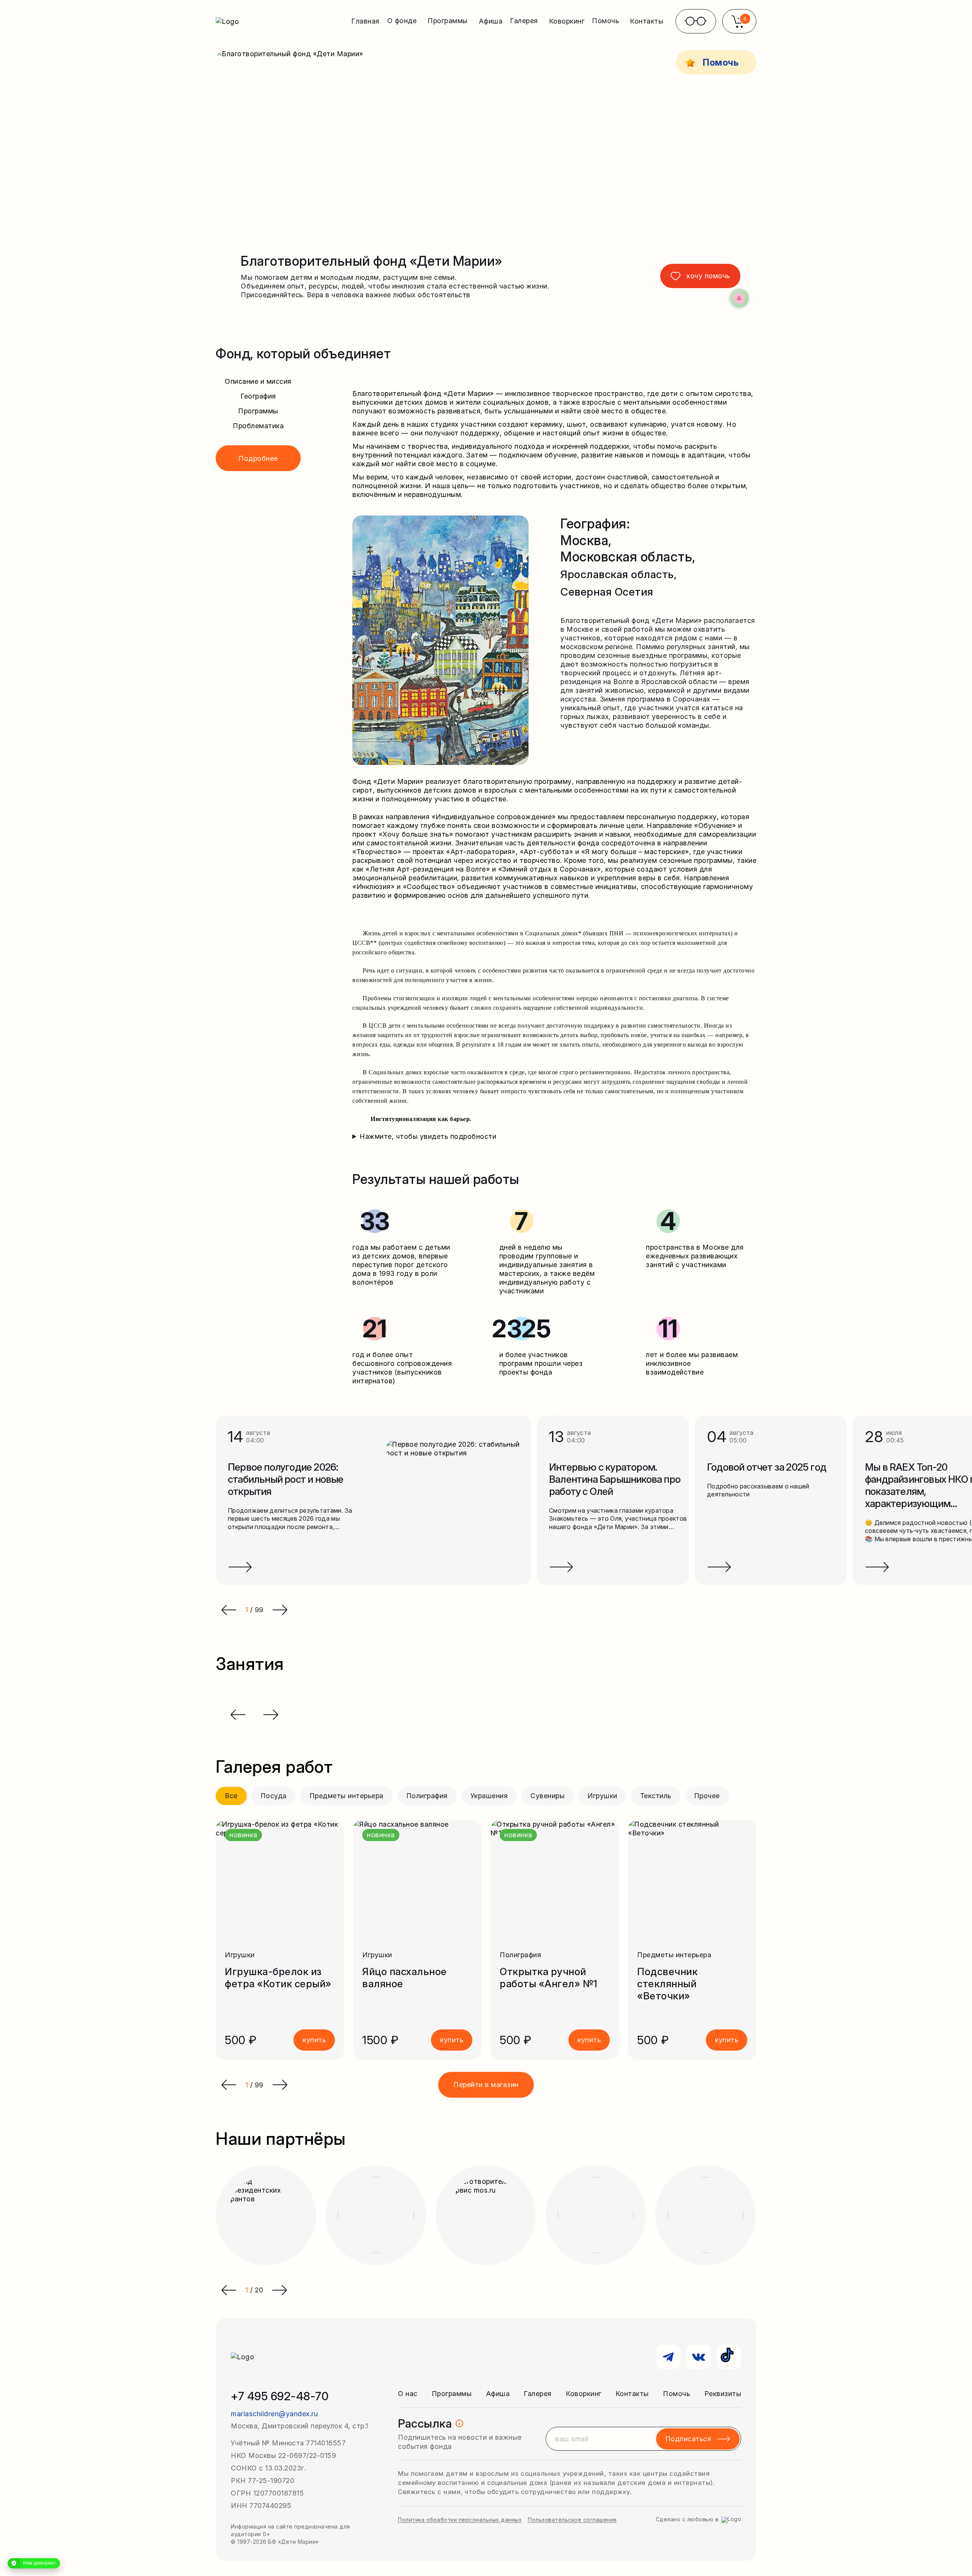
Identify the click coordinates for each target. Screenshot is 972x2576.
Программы (258, 411)
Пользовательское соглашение (572, 2520)
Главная (365, 21)
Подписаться (688, 2439)
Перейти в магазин (486, 2085)
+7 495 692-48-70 (280, 2396)
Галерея (538, 2394)
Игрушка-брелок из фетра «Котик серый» (278, 1978)
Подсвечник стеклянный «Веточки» (667, 1984)
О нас (408, 2394)
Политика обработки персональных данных (460, 2520)
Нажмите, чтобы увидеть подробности (428, 1136)
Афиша (491, 21)
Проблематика (258, 426)
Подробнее (258, 458)
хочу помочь (708, 276)
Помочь (676, 2394)
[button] (229, 2085)
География (258, 396)
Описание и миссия (258, 381)
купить (314, 2040)
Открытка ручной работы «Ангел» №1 (549, 1978)
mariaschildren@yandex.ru (274, 2414)
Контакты (647, 21)
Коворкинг (567, 21)
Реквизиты (723, 2394)
